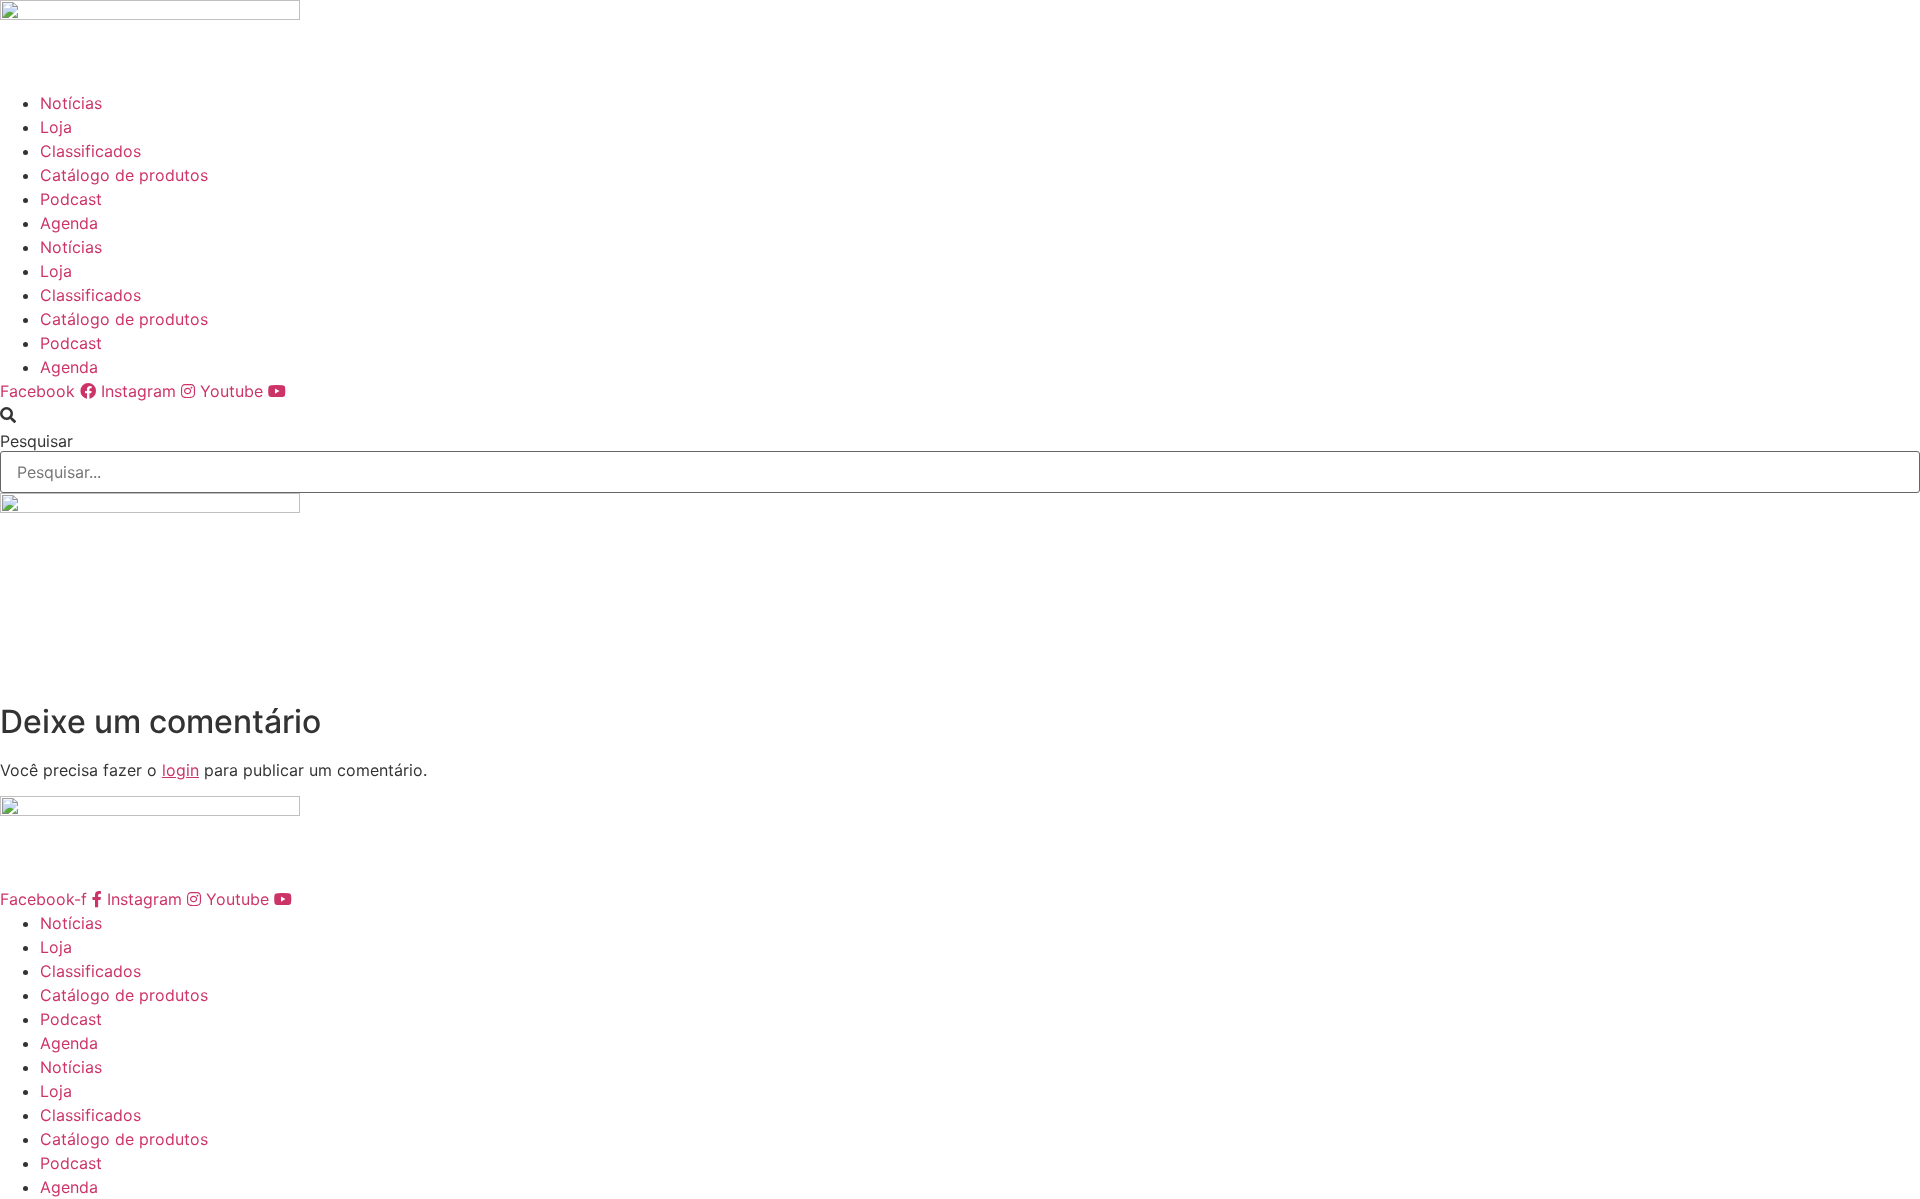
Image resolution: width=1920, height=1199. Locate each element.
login (180, 770)
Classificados (90, 151)
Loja (56, 127)
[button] (960, 415)
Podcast (71, 199)
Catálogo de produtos (124, 175)
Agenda (69, 223)
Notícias (71, 103)
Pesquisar (36, 441)
